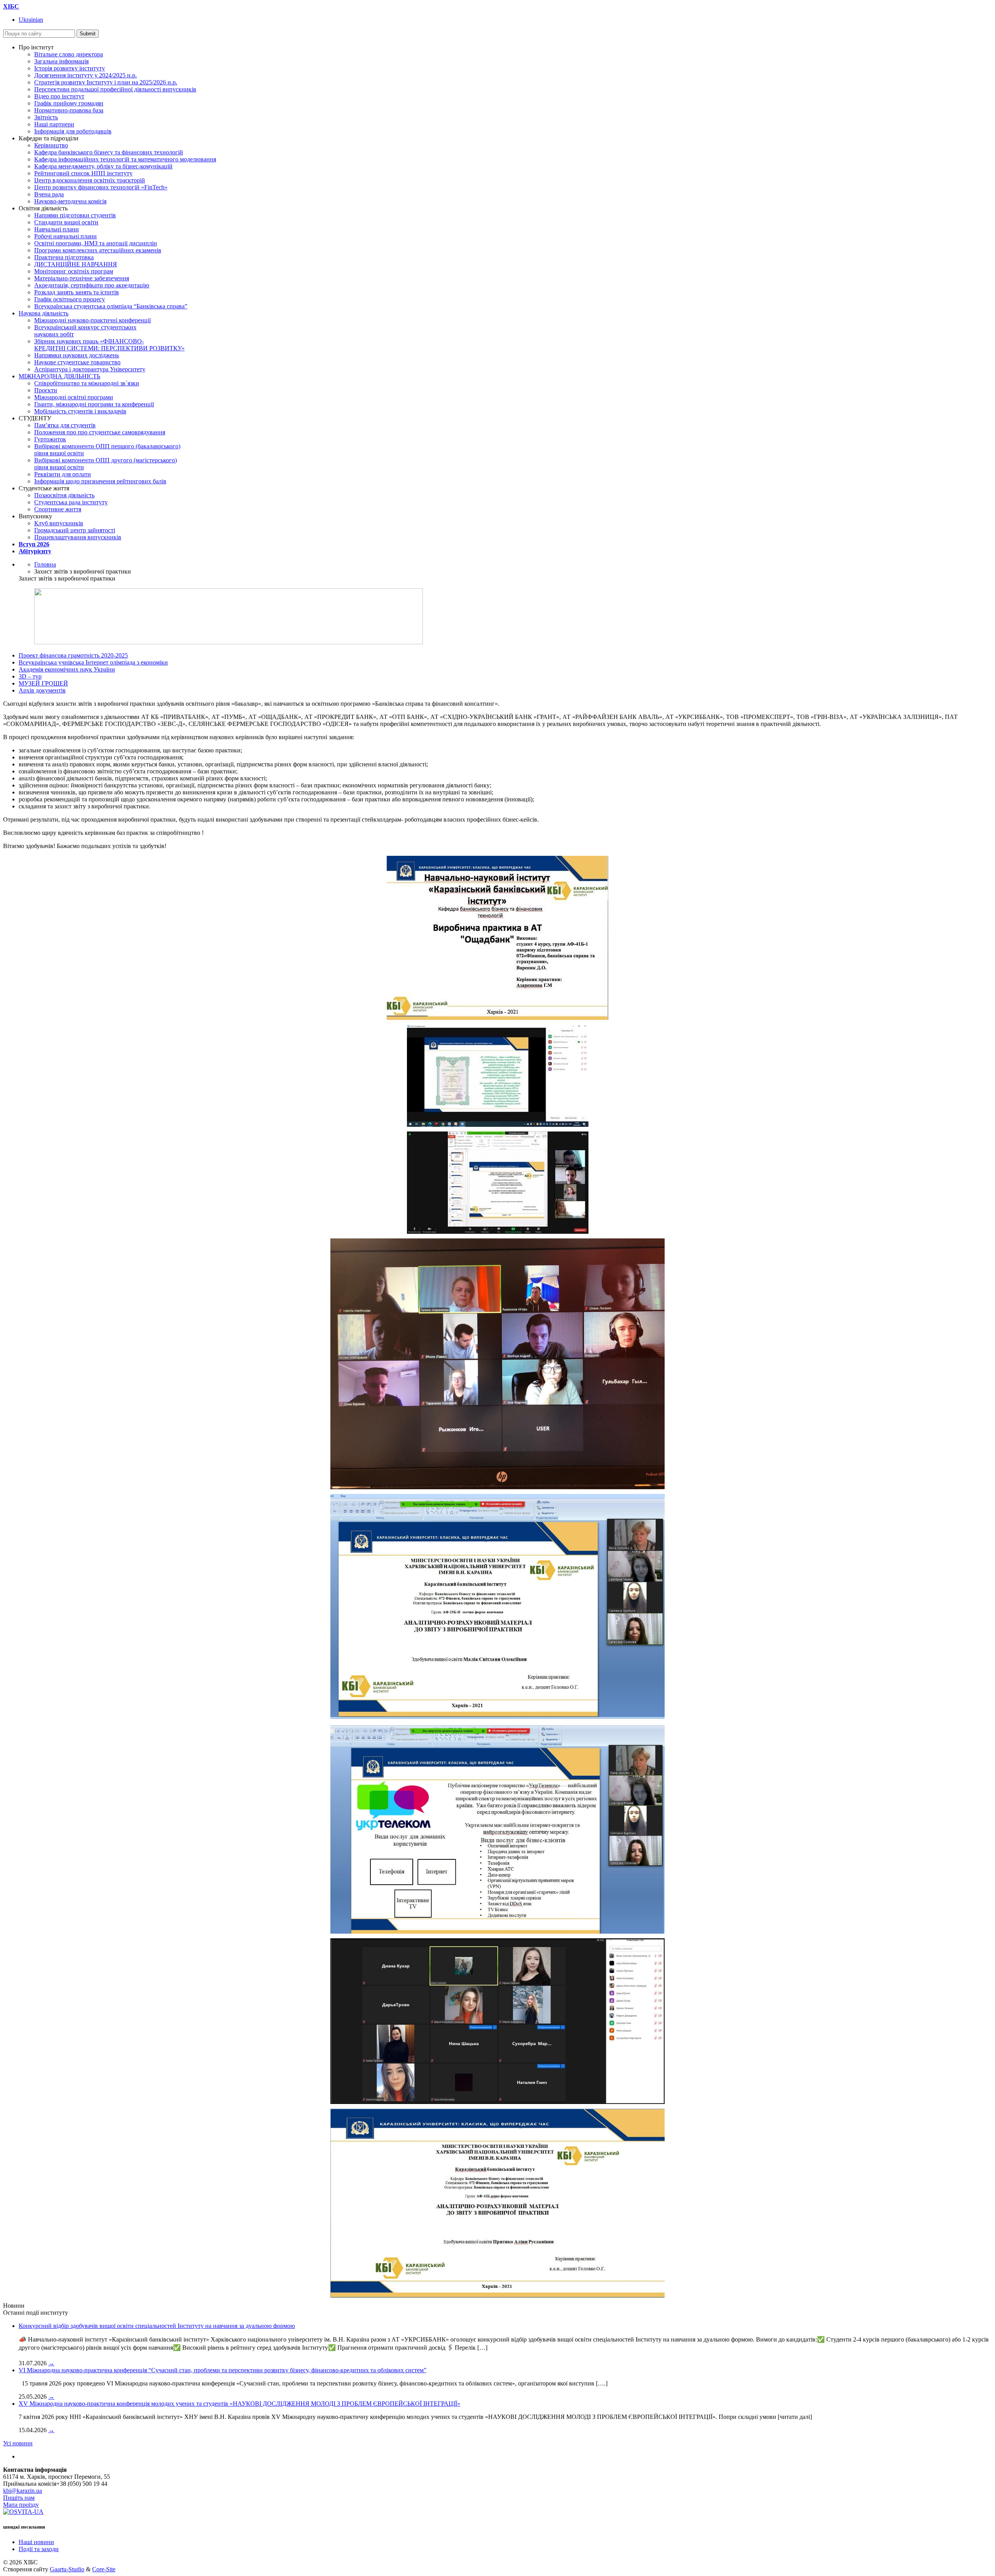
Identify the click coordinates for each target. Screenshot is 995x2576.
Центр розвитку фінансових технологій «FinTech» (101, 187)
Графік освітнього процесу (70, 299)
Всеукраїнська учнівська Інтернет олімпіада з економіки (93, 662)
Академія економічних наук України (67, 669)
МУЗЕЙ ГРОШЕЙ (43, 683)
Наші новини (36, 2542)
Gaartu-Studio (67, 2569)
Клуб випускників (59, 523)
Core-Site (104, 2569)
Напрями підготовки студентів (75, 215)
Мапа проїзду (21, 2505)
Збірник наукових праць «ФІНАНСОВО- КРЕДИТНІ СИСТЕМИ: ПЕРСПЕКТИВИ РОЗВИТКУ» (109, 345)
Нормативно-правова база (69, 110)
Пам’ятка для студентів (65, 425)
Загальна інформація (61, 61)
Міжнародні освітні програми (74, 397)
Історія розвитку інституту (70, 68)
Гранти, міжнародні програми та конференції (94, 404)
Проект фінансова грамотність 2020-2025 (73, 655)
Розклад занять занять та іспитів (77, 292)
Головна (45, 564)
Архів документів (42, 690)
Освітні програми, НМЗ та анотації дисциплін (96, 243)
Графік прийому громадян (69, 103)
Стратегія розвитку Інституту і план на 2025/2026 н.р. (106, 82)
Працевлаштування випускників (78, 537)
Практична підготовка (64, 257)
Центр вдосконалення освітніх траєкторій (90, 180)
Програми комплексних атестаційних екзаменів (98, 250)
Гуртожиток (50, 439)
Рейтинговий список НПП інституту (83, 173)
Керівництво (51, 145)
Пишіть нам (19, 2498)
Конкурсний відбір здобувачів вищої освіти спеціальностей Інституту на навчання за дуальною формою (157, 2326)
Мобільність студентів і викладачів (80, 411)
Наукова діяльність (44, 313)
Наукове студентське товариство (77, 362)
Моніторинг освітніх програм (74, 271)
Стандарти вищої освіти (66, 222)
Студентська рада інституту (71, 502)
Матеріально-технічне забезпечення (82, 278)
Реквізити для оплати (63, 474)
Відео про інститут (59, 96)
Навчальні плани (57, 229)
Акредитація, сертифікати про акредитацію (92, 285)
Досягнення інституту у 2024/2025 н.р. (86, 75)
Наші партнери (54, 124)
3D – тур (30, 676)
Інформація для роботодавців (73, 131)
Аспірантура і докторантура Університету (90, 369)
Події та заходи (39, 2549)
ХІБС (11, 6)
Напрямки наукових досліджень (77, 355)
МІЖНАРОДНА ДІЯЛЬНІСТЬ (59, 376)
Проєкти (46, 390)
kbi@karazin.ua (23, 2491)
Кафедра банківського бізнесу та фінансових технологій (109, 152)
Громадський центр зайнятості (75, 530)
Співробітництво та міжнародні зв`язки (87, 383)
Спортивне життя (58, 509)
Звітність (46, 117)
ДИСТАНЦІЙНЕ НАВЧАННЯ (76, 264)
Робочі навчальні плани (65, 236)
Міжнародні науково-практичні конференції (93, 320)
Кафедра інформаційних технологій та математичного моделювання (125, 159)
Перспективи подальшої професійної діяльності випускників (115, 89)
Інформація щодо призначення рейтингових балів (100, 481)
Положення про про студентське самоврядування (100, 432)
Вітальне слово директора (69, 54)
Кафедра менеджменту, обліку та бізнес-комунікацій (103, 166)
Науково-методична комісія (70, 201)
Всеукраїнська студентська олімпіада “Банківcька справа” (111, 306)
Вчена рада (49, 194)
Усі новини (18, 2443)
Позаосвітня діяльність (64, 495)
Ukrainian (31, 20)
